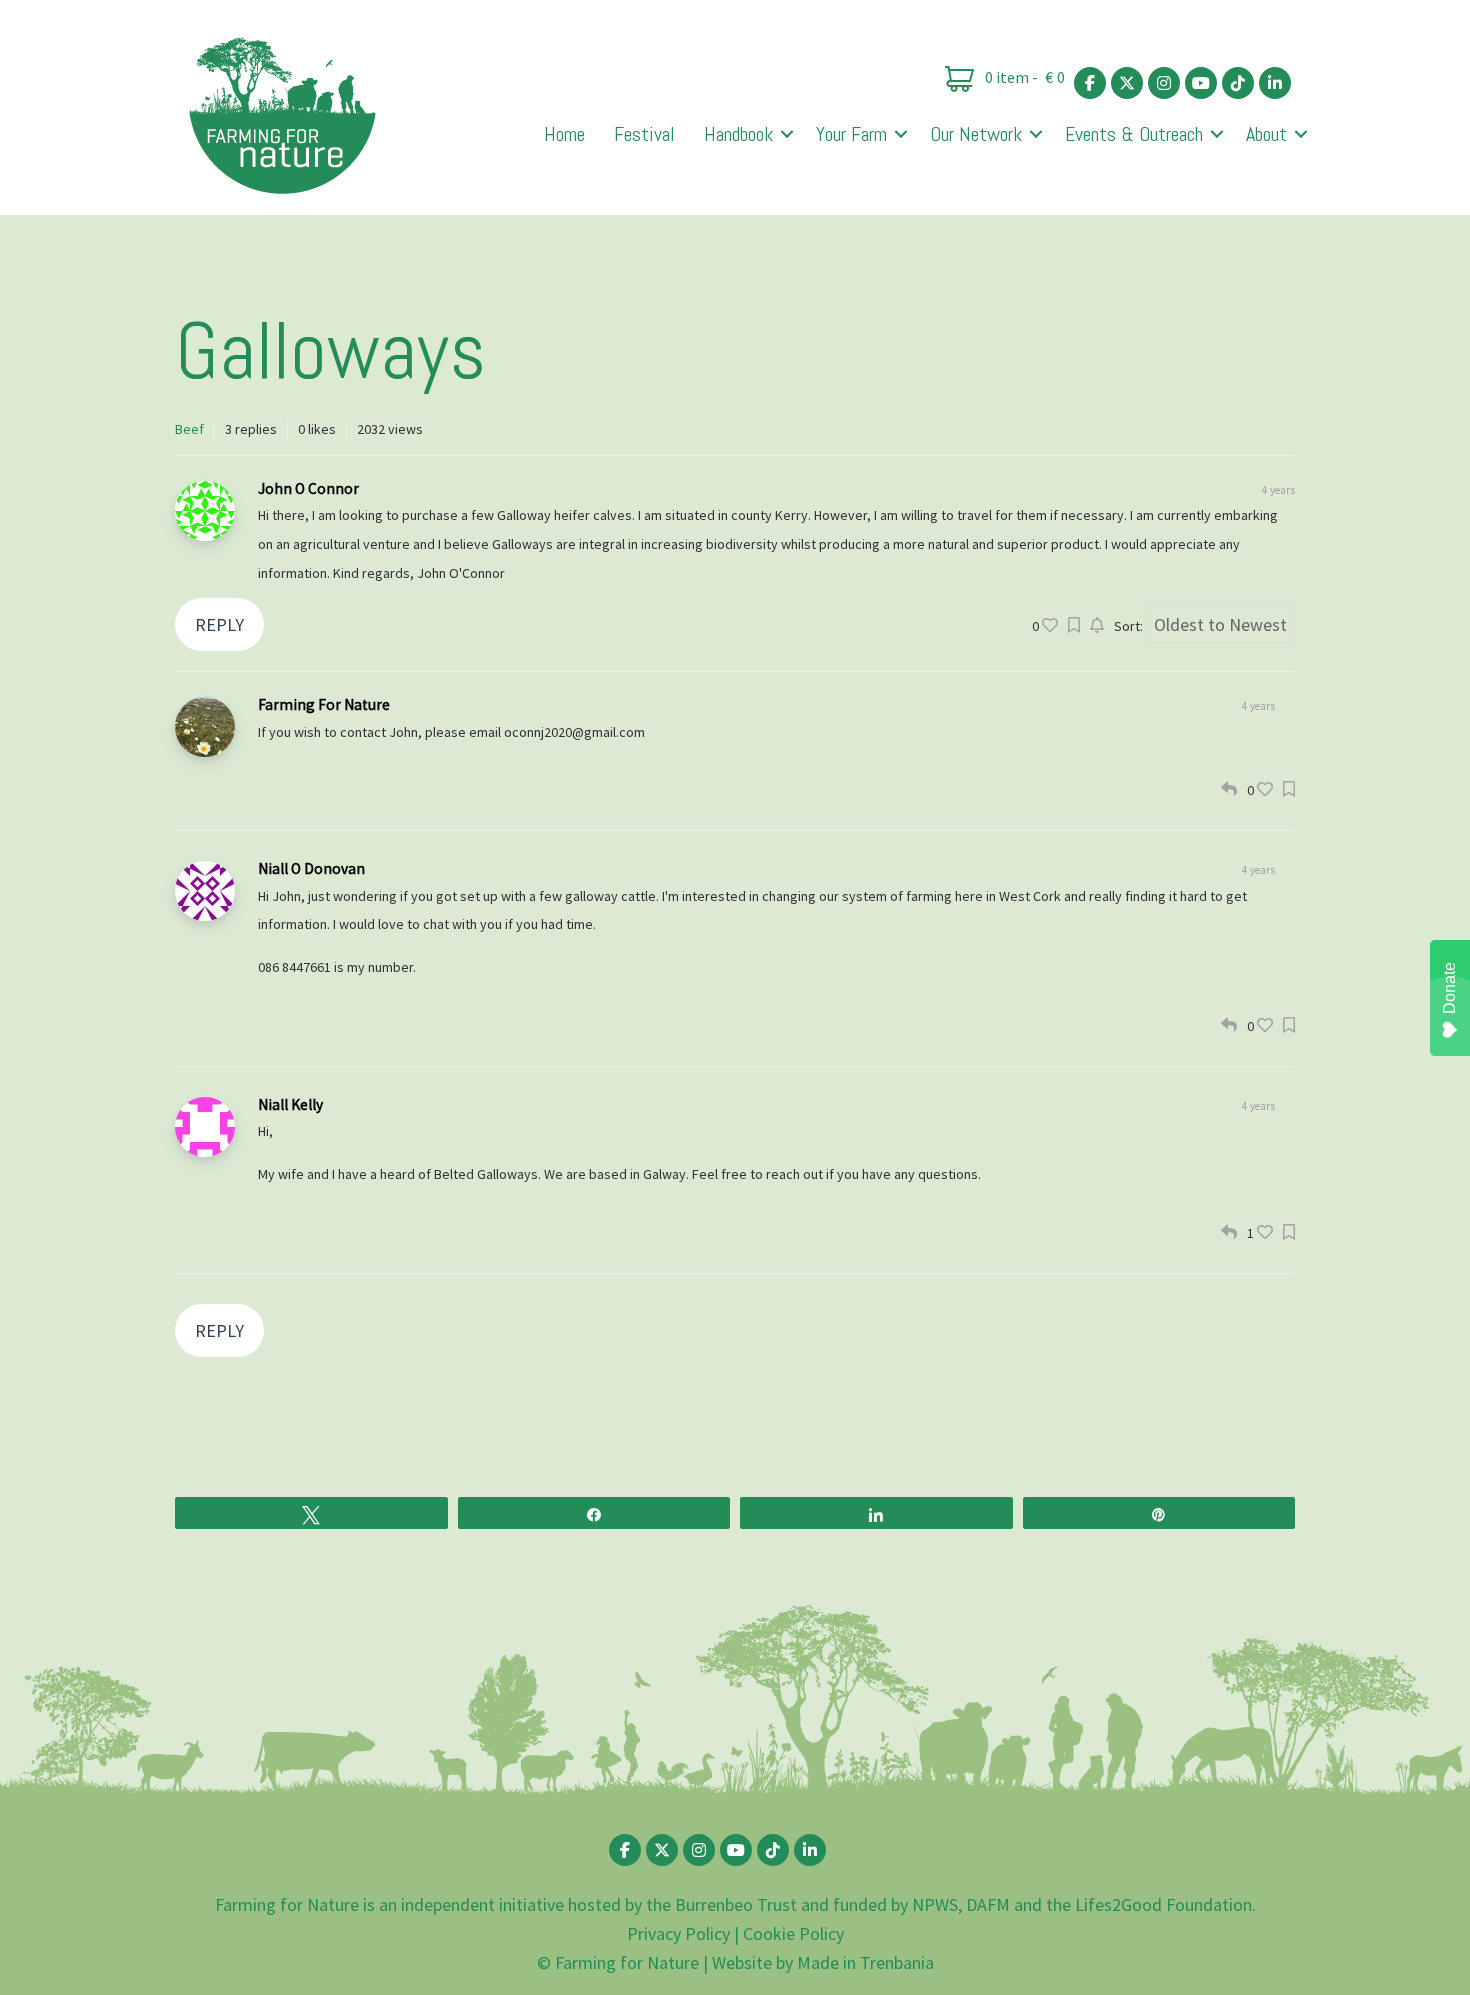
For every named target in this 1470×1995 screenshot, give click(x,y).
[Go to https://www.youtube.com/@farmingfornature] (1201, 83)
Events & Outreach (1134, 134)
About (1266, 134)
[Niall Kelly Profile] (205, 1127)
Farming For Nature (324, 704)
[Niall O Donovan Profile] (205, 891)
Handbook (738, 134)
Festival (644, 134)
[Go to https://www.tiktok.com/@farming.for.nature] (1238, 83)
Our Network (976, 134)
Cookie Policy (793, 1933)
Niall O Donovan (311, 868)
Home (564, 134)
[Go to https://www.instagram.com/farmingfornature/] (1164, 83)
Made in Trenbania (865, 1962)
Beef (189, 429)
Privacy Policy (678, 1933)
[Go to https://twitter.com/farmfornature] (1127, 83)
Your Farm (851, 134)
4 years (1258, 706)
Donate (1449, 988)
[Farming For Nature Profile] (205, 727)
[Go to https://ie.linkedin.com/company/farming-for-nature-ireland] (1275, 83)
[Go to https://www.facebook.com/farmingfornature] (1090, 83)
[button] (787, 134)
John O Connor (308, 488)
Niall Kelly (290, 1104)
